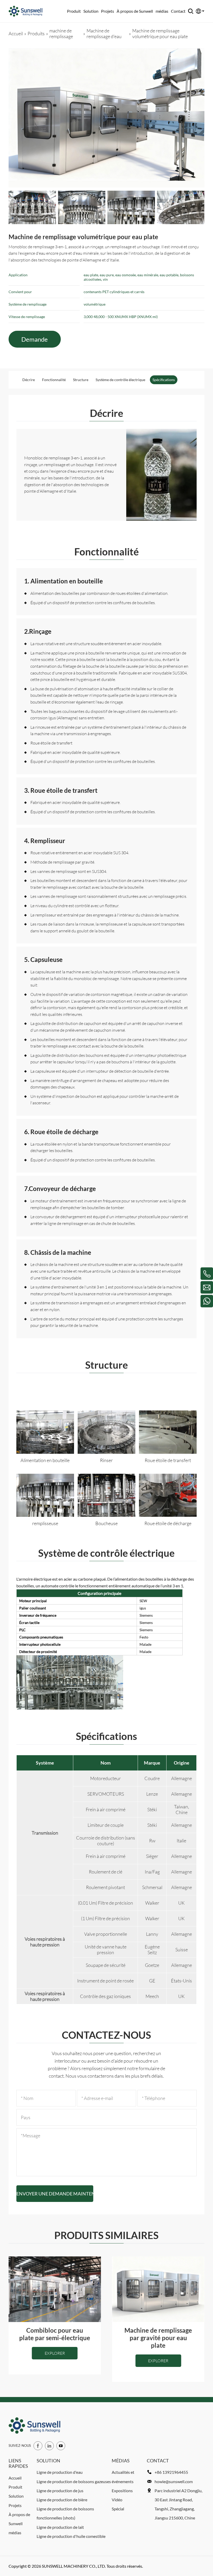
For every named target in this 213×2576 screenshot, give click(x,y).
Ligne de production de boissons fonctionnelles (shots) (65, 2513)
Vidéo (117, 2500)
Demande (35, 339)
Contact (178, 11)
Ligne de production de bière (62, 2500)
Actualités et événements (123, 2477)
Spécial (118, 2509)
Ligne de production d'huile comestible (71, 2536)
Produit (74, 11)
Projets (108, 11)
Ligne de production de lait (60, 2527)
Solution (91, 11)
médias (162, 11)
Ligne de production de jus (60, 2491)
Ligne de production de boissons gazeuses (74, 2481)
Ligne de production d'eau (60, 2472)
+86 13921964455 (171, 2472)
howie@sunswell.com (174, 2481)
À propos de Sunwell (135, 11)
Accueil (15, 2478)
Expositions (122, 2491)
